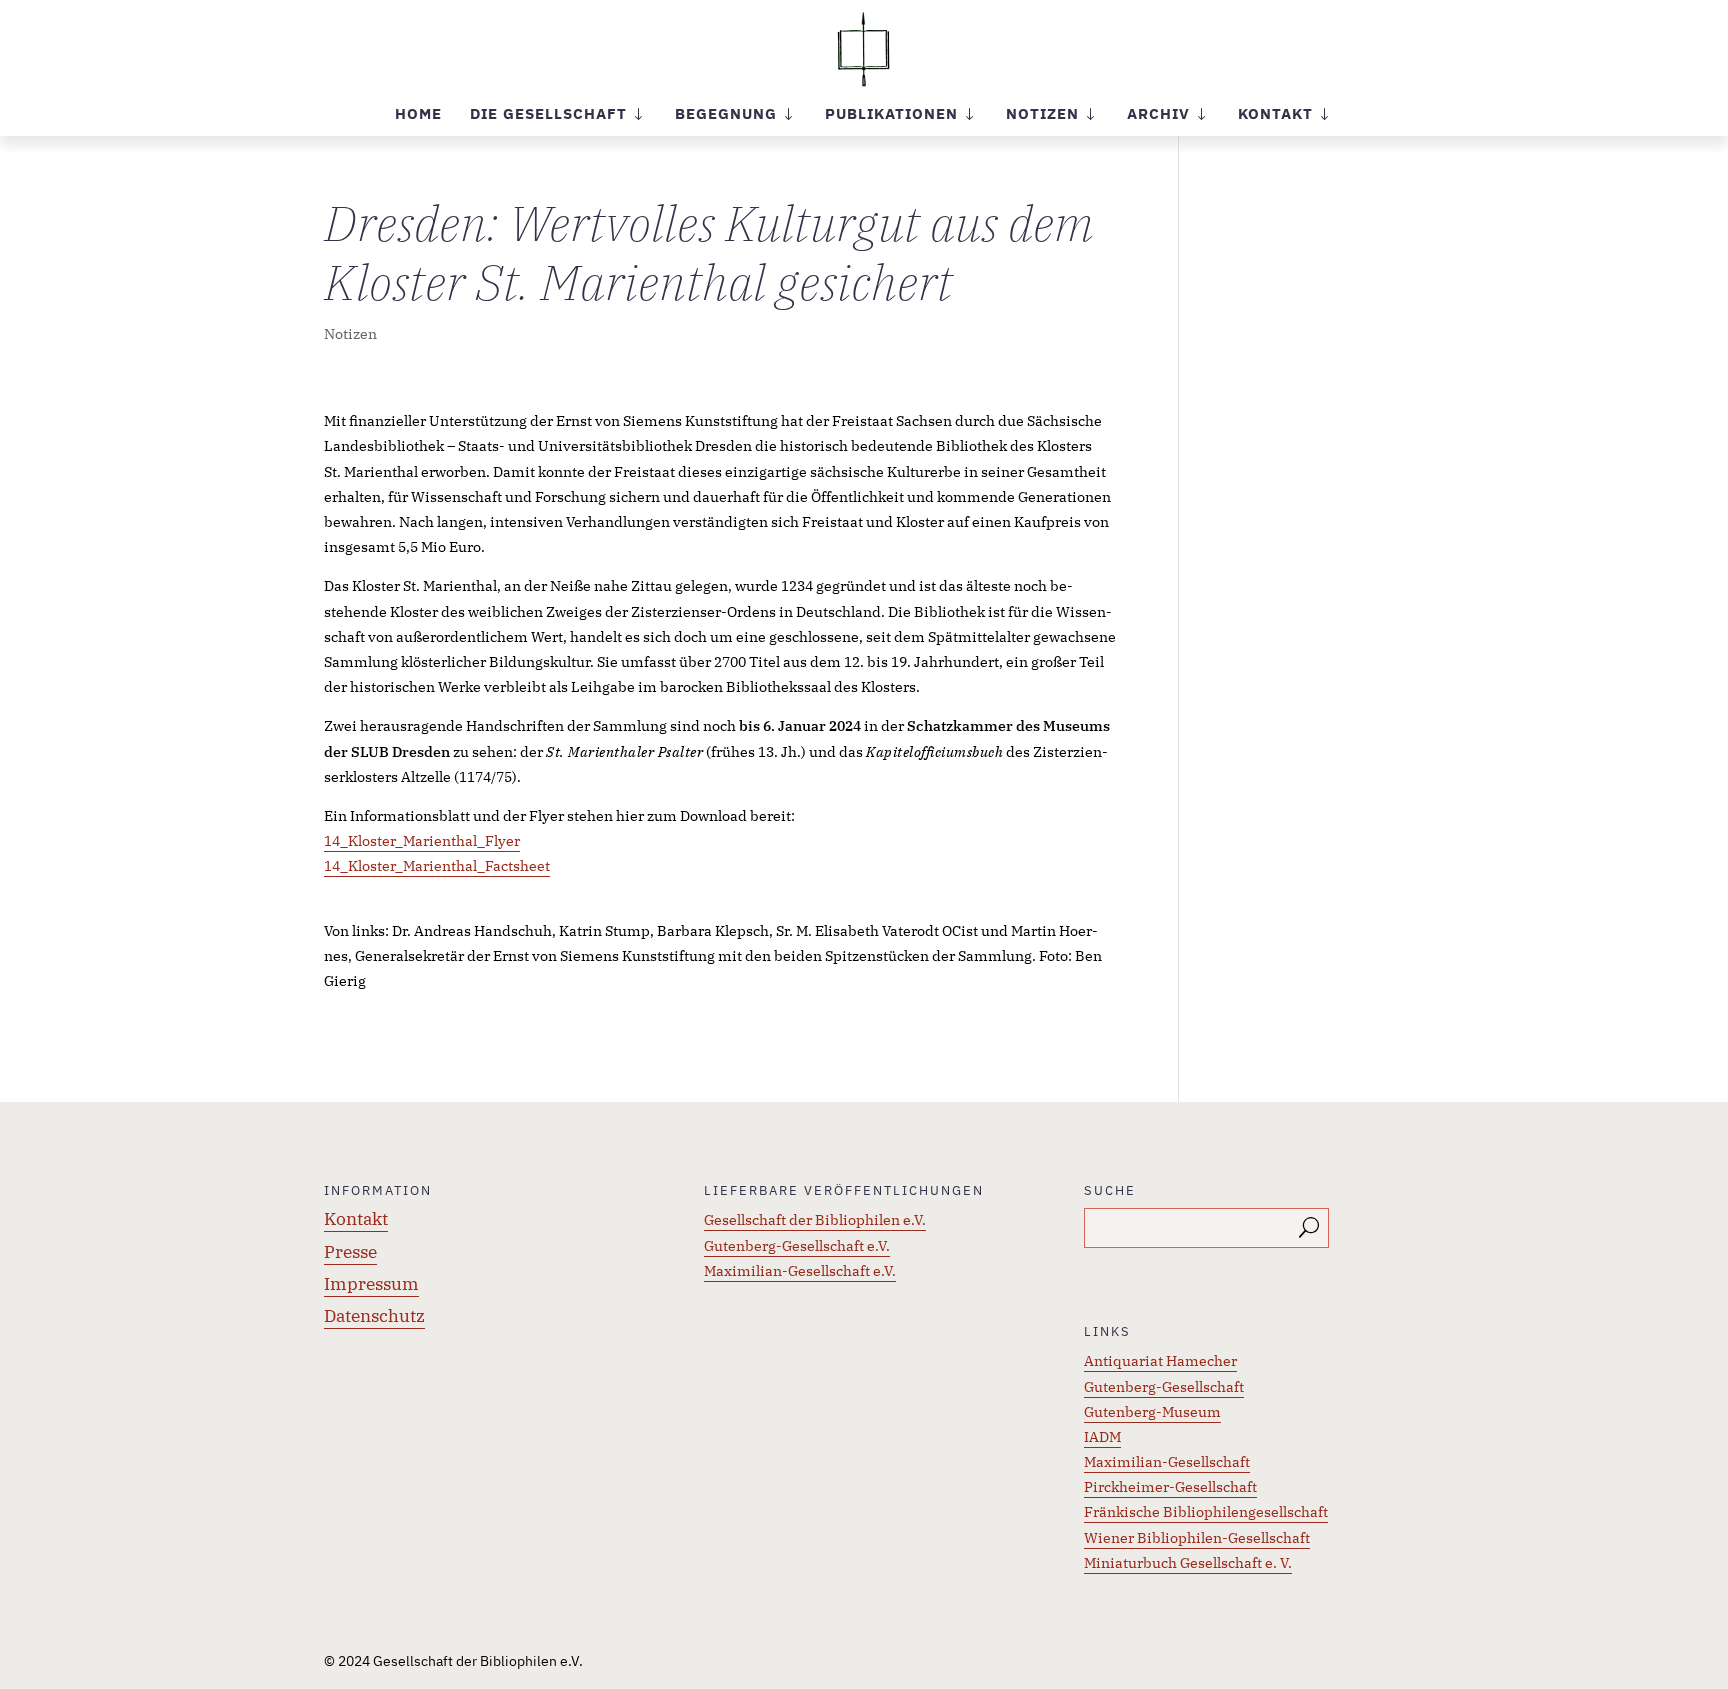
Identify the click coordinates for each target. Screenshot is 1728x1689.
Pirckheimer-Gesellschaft (1170, 1487)
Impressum (371, 1284)
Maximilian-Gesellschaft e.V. (800, 1271)
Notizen (350, 334)
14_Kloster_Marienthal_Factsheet (437, 866)
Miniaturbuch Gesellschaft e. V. (1188, 1563)
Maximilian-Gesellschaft (1167, 1462)
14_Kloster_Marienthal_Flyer (422, 841)
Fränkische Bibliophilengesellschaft (1206, 1512)
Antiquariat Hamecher (1160, 1361)
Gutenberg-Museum (1152, 1412)
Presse (350, 1252)
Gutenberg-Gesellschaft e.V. (797, 1246)
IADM (1102, 1437)
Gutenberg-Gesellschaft (1164, 1387)
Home (418, 115)
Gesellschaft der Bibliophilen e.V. (815, 1220)
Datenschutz (374, 1316)
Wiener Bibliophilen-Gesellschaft (1197, 1538)
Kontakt (356, 1219)
